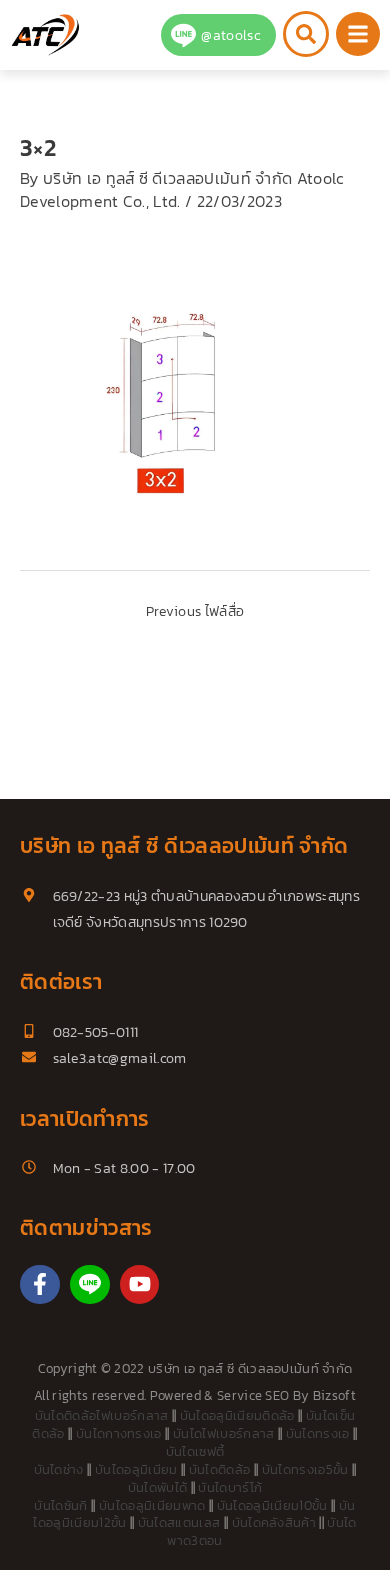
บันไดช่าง (59, 1469)
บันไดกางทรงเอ (119, 1433)
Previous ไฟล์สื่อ (195, 611)
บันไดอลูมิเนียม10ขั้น (272, 1505)
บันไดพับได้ (158, 1487)
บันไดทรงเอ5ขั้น (305, 1469)
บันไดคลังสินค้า (274, 1522)
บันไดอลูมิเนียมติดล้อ (237, 1415)
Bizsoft (334, 1395)
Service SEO (253, 1395)
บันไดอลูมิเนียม (136, 1469)
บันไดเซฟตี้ (195, 1451)
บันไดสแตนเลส (179, 1522)
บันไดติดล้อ (220, 1469)
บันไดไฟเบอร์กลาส (223, 1433)
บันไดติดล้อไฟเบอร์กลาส (102, 1415)
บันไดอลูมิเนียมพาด (152, 1505)
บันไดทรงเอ (318, 1433)
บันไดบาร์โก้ (230, 1487)
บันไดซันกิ (60, 1505)
